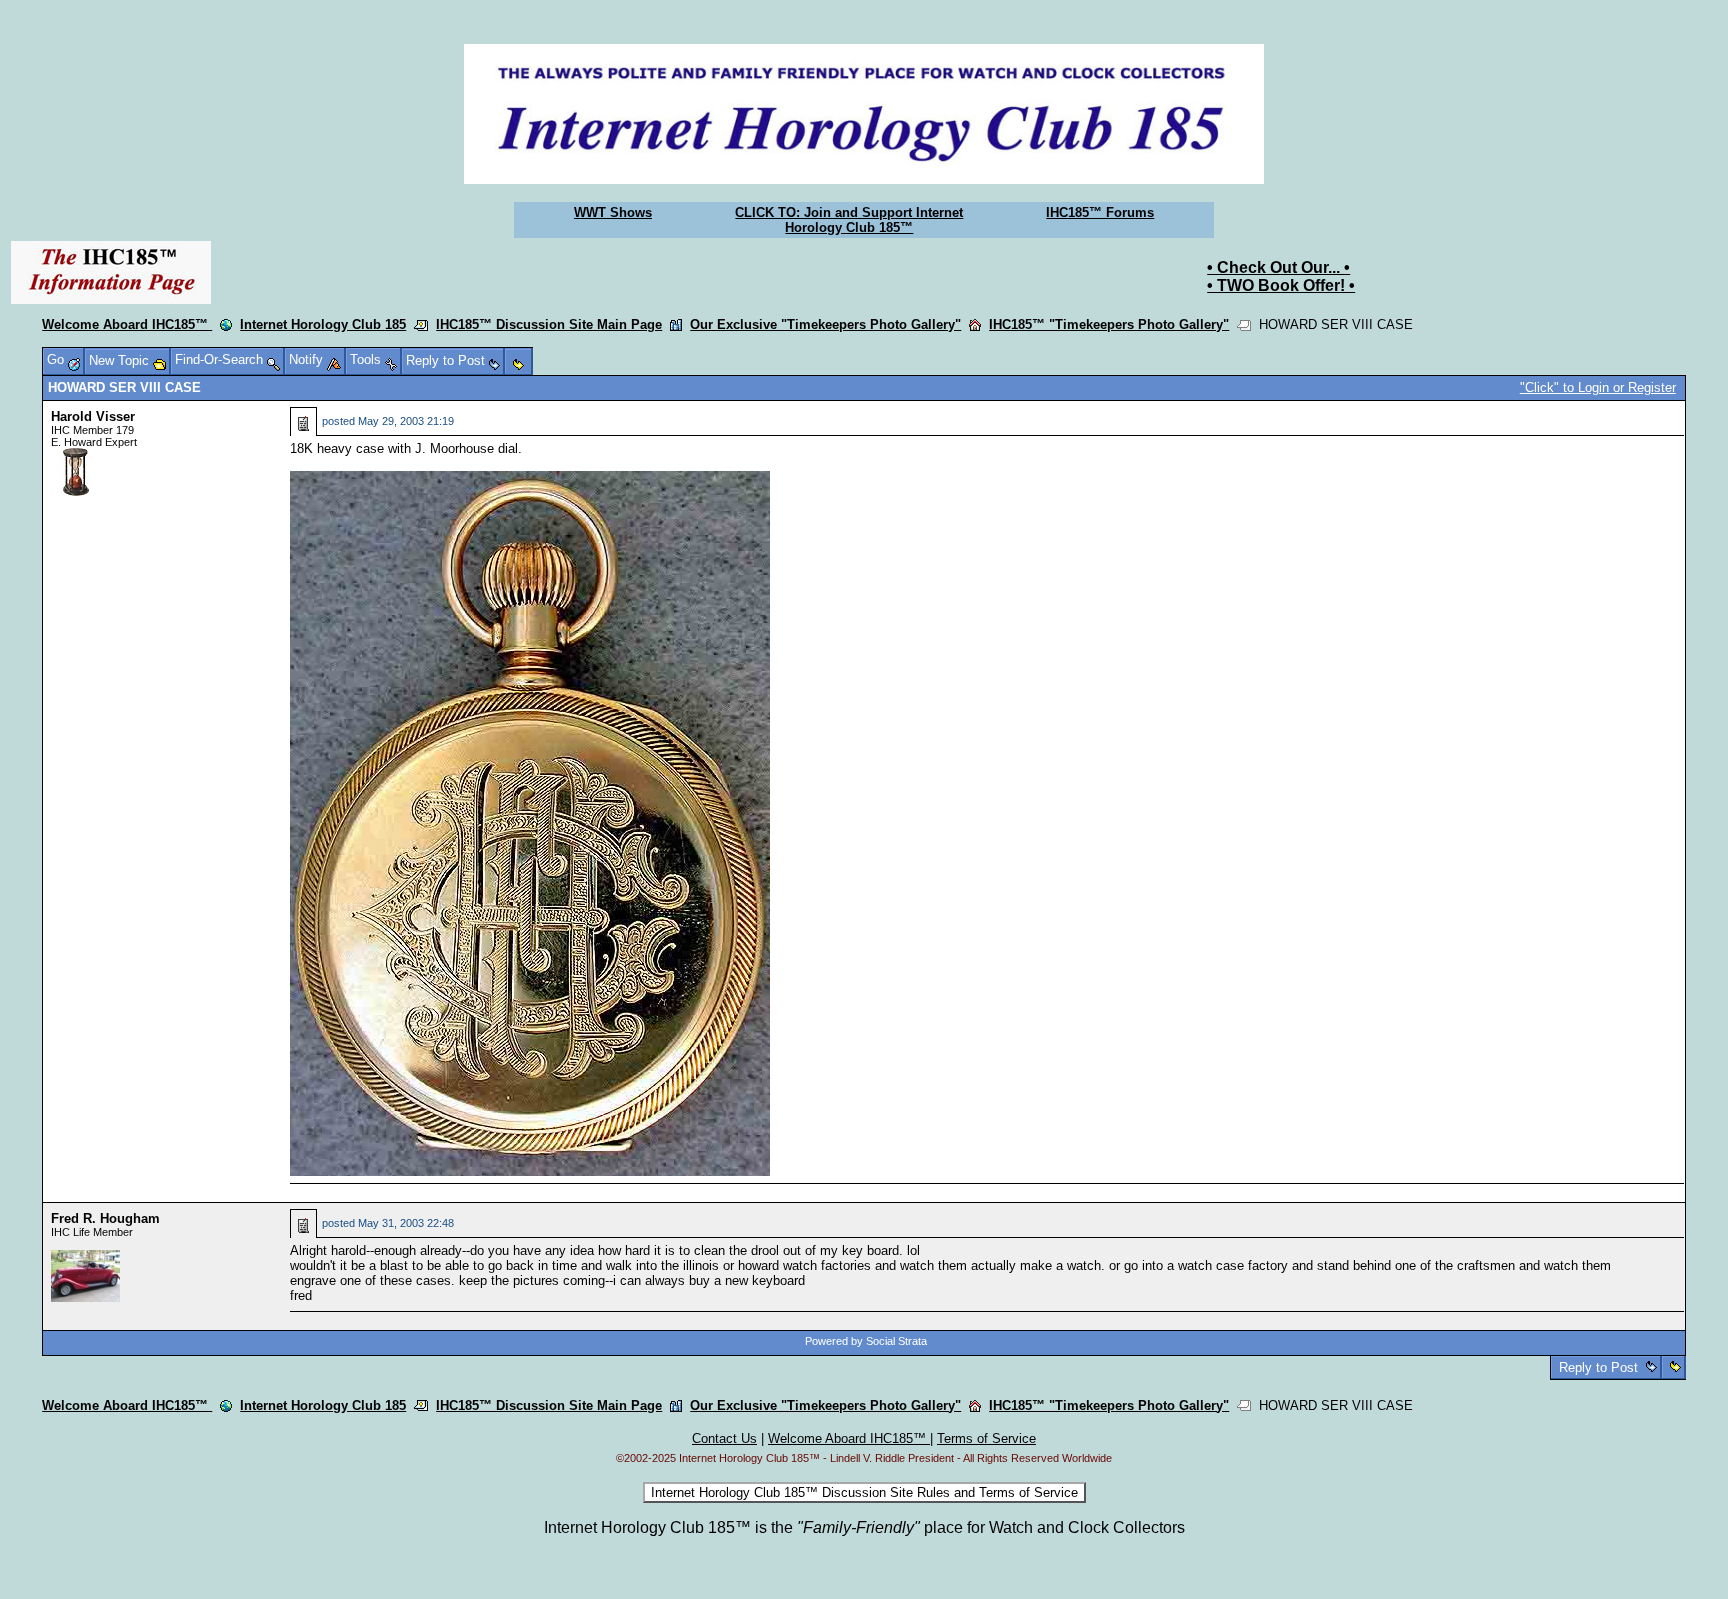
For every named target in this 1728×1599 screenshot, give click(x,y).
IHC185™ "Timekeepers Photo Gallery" (1109, 324)
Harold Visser (93, 416)
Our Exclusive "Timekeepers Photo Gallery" (825, 324)
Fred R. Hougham (105, 1218)
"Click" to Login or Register (1598, 387)
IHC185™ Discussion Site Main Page (549, 324)
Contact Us (724, 1438)
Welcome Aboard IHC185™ (127, 324)
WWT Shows (613, 212)
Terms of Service (986, 1438)
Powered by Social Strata (866, 1341)
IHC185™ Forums (1100, 212)
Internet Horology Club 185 (323, 324)
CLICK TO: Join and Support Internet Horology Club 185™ (849, 220)
